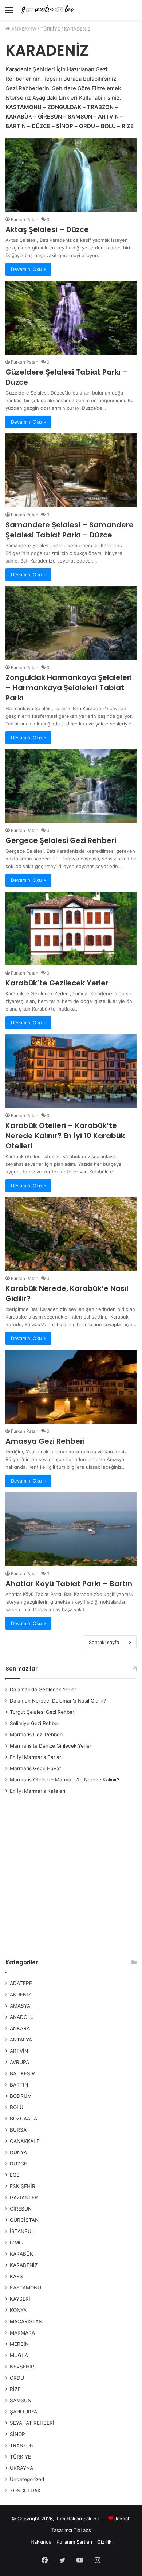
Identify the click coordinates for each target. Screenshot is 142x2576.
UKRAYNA (21, 2468)
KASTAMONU (25, 2288)
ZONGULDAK (25, 2491)
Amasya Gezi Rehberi (45, 1441)
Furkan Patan (25, 219)
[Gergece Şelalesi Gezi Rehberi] (71, 786)
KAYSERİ (20, 2299)
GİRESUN (21, 2209)
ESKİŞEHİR (23, 2186)
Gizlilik (104, 2542)
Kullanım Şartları (74, 2542)
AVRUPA (19, 2062)
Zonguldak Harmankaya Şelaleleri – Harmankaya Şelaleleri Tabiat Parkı (69, 688)
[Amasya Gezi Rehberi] (71, 1387)
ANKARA (20, 2028)
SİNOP (17, 2434)
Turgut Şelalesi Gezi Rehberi (43, 1712)
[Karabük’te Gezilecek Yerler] (71, 929)
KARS (16, 2276)
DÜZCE (18, 2164)
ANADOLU (22, 2017)
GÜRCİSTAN (24, 2220)
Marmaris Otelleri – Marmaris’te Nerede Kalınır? (65, 1780)
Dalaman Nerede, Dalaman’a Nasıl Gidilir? (58, 1701)
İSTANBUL (22, 2231)
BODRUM (21, 2096)
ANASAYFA (23, 29)
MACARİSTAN (26, 2321)
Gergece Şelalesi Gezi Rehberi (61, 840)
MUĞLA (19, 2355)
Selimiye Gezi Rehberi (35, 1723)
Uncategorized (27, 2479)
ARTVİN (19, 2051)
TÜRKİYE (50, 29)
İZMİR (17, 2243)
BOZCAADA (23, 2119)
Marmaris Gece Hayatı (36, 1768)
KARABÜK (21, 2254)
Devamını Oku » (28, 269)
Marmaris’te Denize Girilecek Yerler (51, 1746)
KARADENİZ (24, 2265)
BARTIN (19, 2085)
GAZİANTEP (24, 2197)
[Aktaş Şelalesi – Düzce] (71, 175)
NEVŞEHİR (22, 2367)
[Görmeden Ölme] (47, 10)
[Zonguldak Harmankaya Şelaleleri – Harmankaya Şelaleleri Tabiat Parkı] (71, 623)
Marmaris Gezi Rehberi (36, 1735)
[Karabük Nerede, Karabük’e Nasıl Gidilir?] (71, 1234)
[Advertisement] (71, 1877)
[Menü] (9, 13)
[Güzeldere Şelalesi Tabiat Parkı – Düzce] (71, 318)
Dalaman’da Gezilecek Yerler (43, 1689)
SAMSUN (21, 2400)
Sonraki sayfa (104, 1642)
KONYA (18, 2310)
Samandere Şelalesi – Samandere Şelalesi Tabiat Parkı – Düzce (70, 530)
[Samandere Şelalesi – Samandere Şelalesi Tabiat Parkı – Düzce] (71, 470)
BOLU (17, 2107)
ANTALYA (21, 2040)
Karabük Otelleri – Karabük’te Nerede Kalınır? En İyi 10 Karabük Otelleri (65, 1136)
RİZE (15, 2389)
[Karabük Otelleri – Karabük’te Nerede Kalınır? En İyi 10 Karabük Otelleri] (71, 1071)
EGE (15, 2175)
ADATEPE (21, 1983)
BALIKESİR (22, 2073)
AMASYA (20, 2006)
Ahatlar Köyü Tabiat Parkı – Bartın (69, 1584)
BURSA (18, 2130)
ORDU (17, 2378)
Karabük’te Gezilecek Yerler (57, 983)
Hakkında (41, 2542)
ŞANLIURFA (23, 2412)
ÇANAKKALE (25, 2141)
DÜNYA (18, 2152)
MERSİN (19, 2344)
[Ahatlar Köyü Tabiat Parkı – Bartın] (71, 1529)
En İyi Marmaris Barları (36, 1757)
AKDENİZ (21, 1995)
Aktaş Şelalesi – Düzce (47, 229)
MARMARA (22, 2333)
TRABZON (22, 2445)
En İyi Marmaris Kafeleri (38, 1791)
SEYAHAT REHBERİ (32, 2423)
